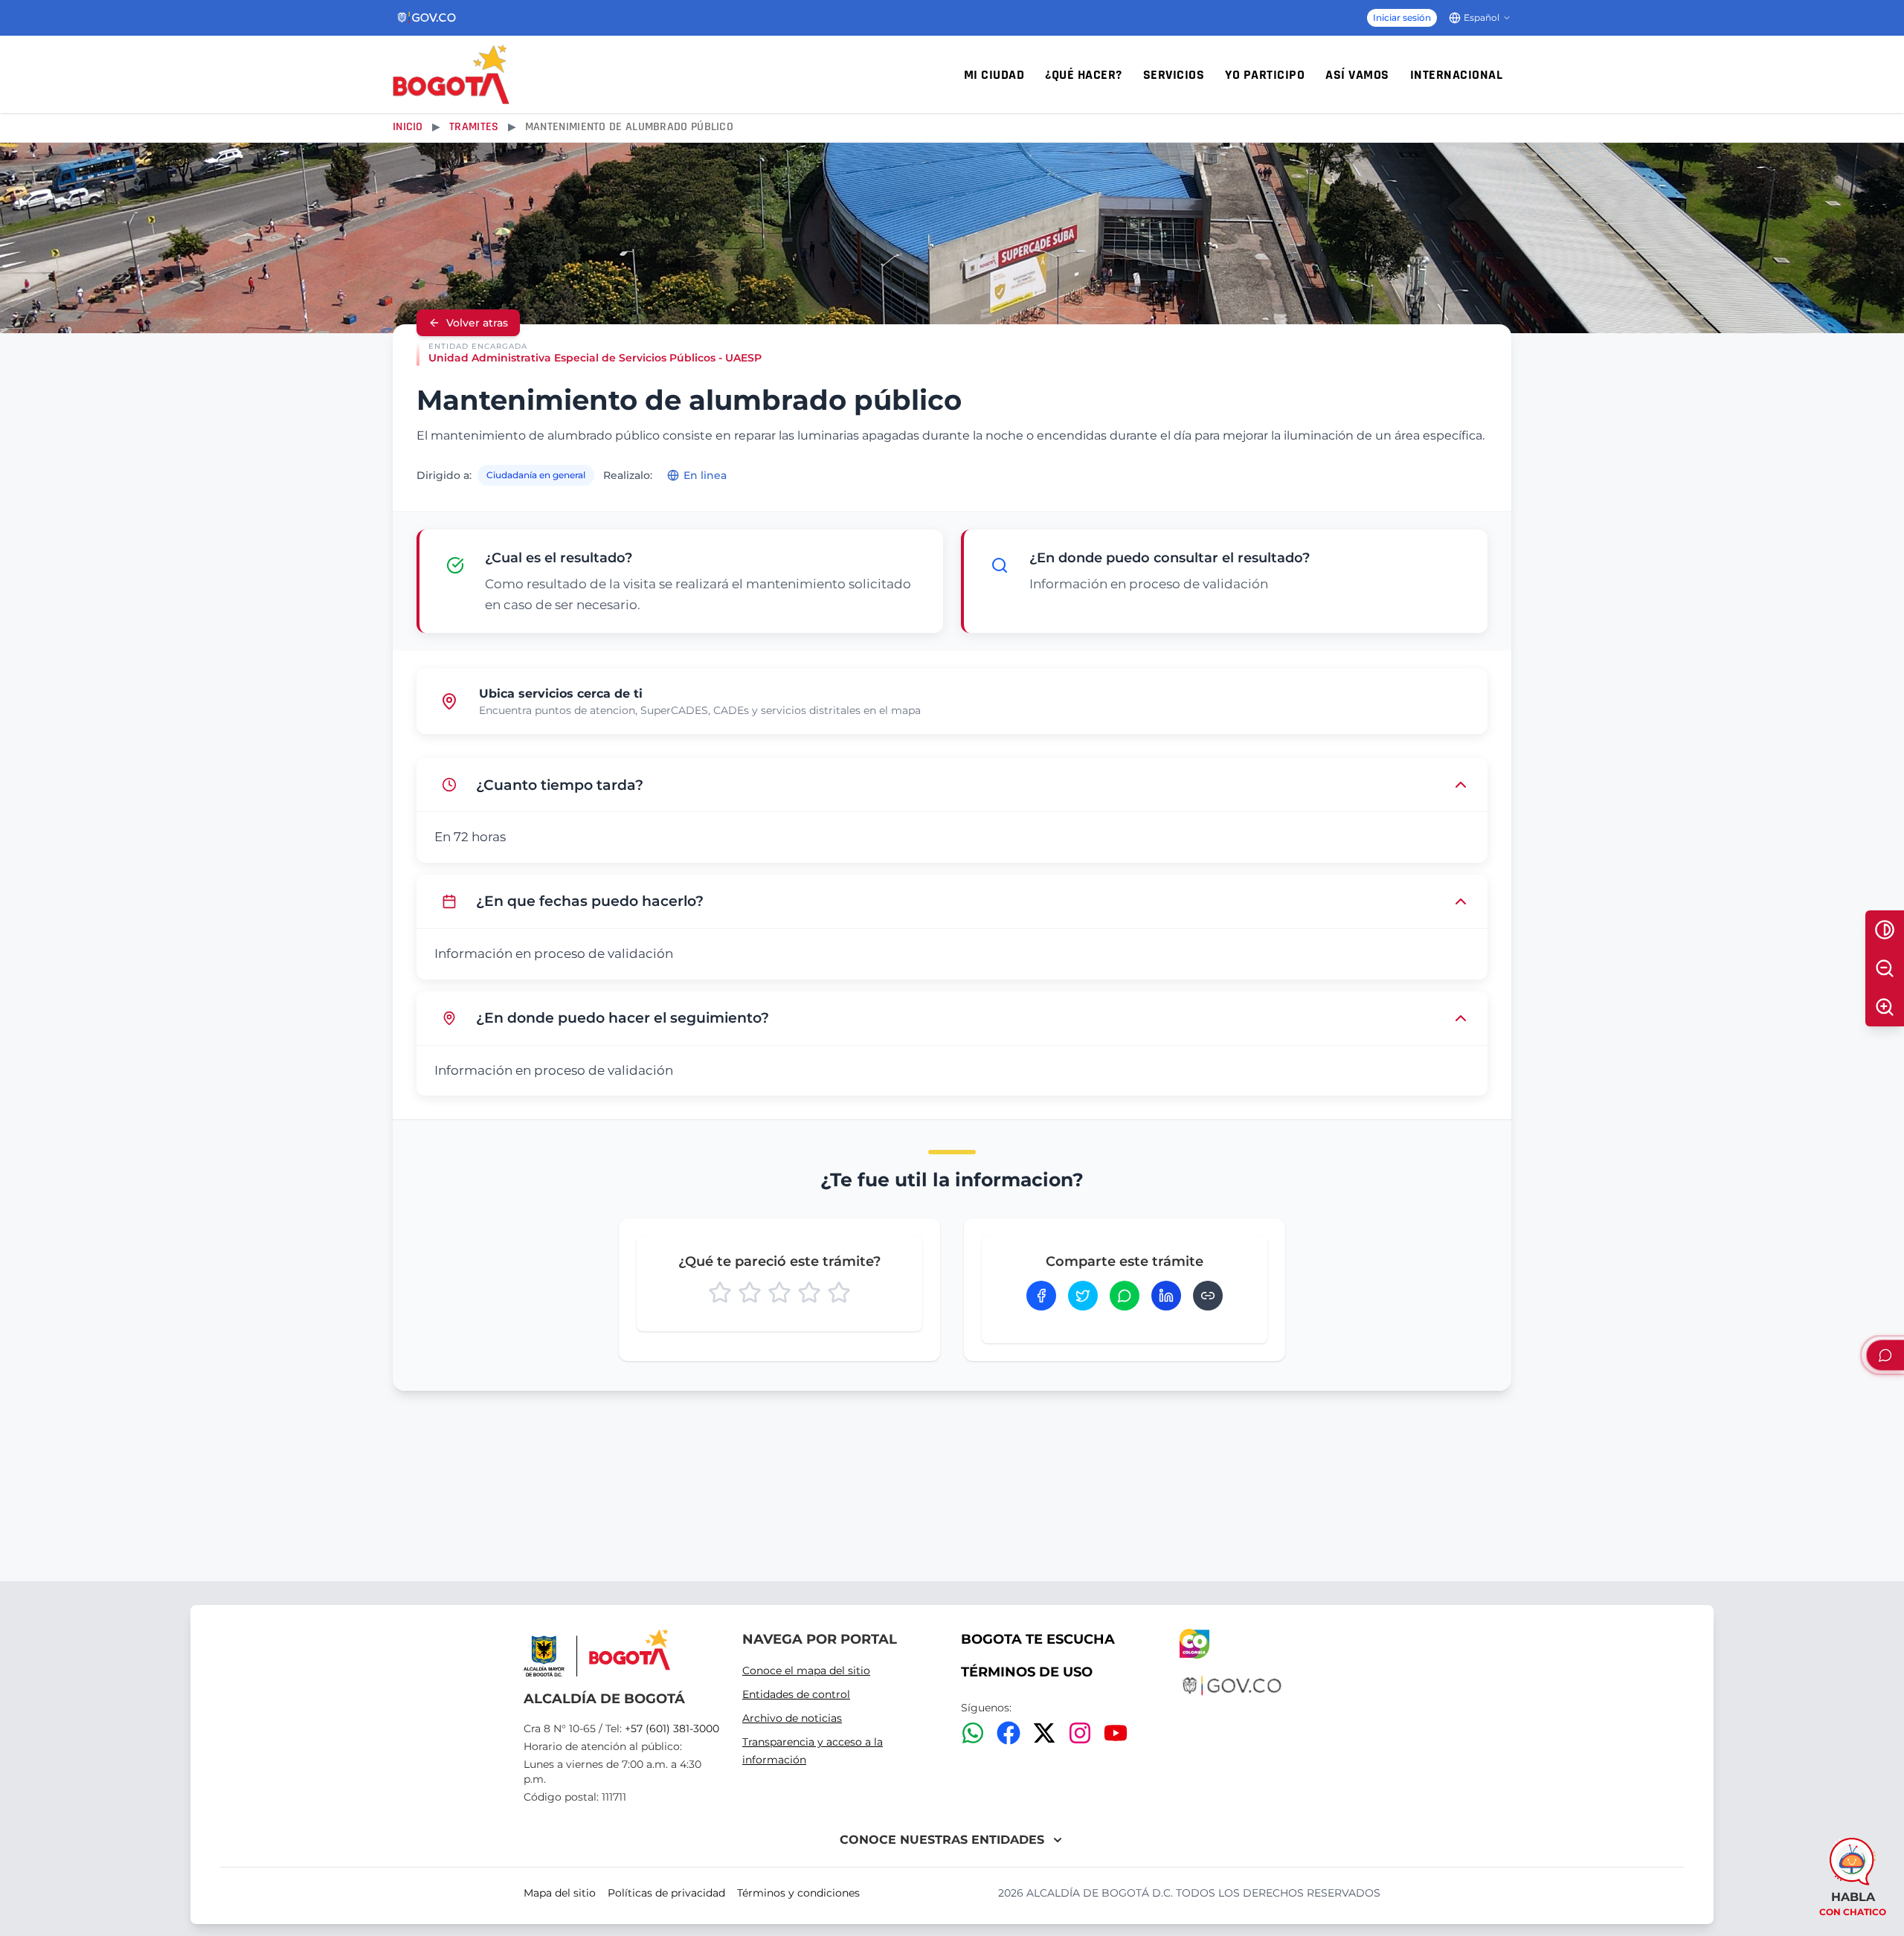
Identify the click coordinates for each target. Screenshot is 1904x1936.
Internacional (1457, 75)
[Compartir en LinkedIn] (1166, 1296)
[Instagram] (1080, 1733)
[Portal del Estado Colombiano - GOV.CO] (427, 18)
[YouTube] (1116, 1733)
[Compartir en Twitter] (1083, 1296)
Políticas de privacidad (666, 1893)
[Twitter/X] (1044, 1733)
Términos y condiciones (798, 1893)
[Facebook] (1009, 1733)
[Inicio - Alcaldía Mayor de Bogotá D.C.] (451, 74)
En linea (705, 475)
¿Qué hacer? (1084, 75)
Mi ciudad (994, 75)
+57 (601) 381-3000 (672, 1728)
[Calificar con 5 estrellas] (839, 1293)
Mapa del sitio (560, 1893)
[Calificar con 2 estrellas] (750, 1293)
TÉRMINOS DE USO (1027, 1672)
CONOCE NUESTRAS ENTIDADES (942, 1840)
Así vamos (1357, 75)
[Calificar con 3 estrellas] (779, 1293)
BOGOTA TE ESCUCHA (1038, 1639)
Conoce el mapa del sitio (806, 1670)
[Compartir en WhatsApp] (1125, 1296)
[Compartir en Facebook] (1041, 1296)
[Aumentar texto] (1885, 1007)
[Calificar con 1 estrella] (720, 1293)
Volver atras (477, 323)
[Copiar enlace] (1208, 1296)
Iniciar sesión (1402, 17)
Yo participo (1265, 75)
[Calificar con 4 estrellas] (809, 1293)
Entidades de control (796, 1694)
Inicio (408, 127)
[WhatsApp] (973, 1733)
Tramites (474, 127)
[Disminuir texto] (1885, 968)
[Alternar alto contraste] (1885, 930)
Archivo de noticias (792, 1718)
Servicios (1174, 75)
